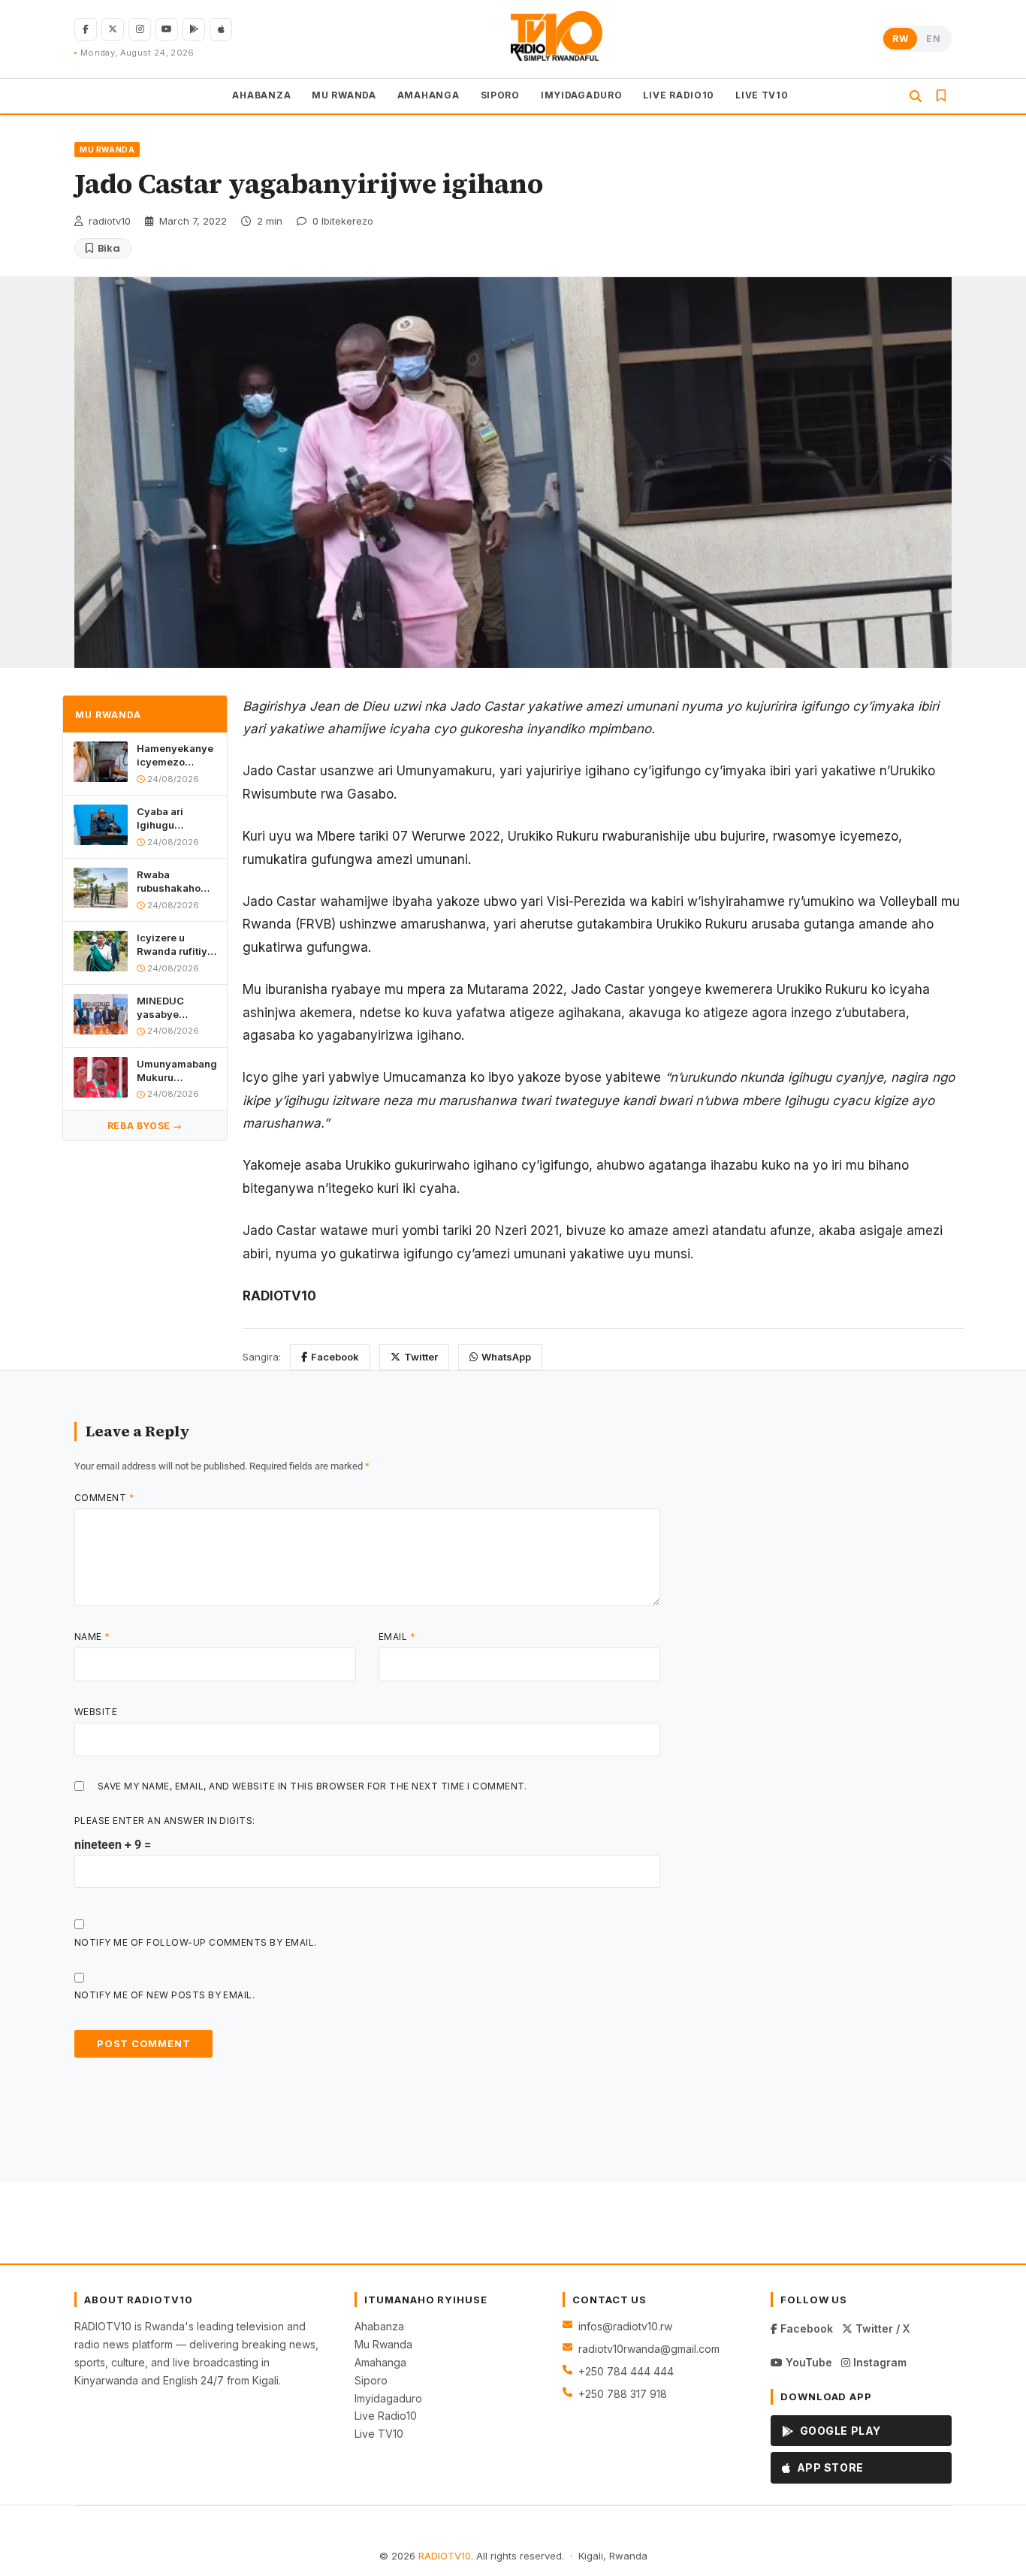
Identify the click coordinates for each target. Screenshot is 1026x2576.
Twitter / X (881, 2328)
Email (397, 1637)
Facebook (335, 1357)
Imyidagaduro (388, 2398)
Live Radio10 (386, 2416)
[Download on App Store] (221, 29)
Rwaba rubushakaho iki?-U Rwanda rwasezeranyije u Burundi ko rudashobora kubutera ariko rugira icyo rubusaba (175, 882)
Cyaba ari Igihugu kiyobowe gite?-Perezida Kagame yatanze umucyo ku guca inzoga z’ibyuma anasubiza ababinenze (176, 818)
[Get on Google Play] (194, 29)
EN (933, 39)
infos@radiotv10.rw (625, 2326)
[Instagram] (140, 29)
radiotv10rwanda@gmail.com (649, 2349)
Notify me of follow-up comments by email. (196, 1942)
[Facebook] (86, 29)
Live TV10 (379, 2434)
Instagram (878, 2362)
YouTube (807, 2362)
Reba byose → (145, 1126)
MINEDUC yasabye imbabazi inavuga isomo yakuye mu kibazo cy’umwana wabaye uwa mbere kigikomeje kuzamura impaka (173, 1008)
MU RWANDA (344, 94)
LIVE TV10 (762, 94)
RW (900, 39)
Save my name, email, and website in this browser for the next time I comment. (312, 1786)
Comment (104, 1498)
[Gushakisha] (916, 96)
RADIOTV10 (445, 2556)
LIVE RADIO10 (679, 94)
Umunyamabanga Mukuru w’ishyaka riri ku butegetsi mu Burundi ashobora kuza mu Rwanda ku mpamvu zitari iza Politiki (177, 1071)
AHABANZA (261, 94)
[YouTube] (167, 29)
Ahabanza (379, 2326)
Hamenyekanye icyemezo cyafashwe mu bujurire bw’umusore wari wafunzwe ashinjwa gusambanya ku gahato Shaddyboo (176, 755)
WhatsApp (506, 1357)
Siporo (371, 2380)
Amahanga (380, 2362)
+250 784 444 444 (626, 2371)
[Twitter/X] (113, 29)
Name (92, 1637)
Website (96, 1712)
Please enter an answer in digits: (165, 1821)
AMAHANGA (429, 94)
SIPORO (500, 94)
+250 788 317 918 (623, 2394)
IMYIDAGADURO (582, 94)
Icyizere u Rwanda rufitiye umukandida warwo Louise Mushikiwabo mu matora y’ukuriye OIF (175, 945)
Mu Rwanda (383, 2344)
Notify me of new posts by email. (164, 1995)
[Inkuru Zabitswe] (941, 95)
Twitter (421, 1357)
